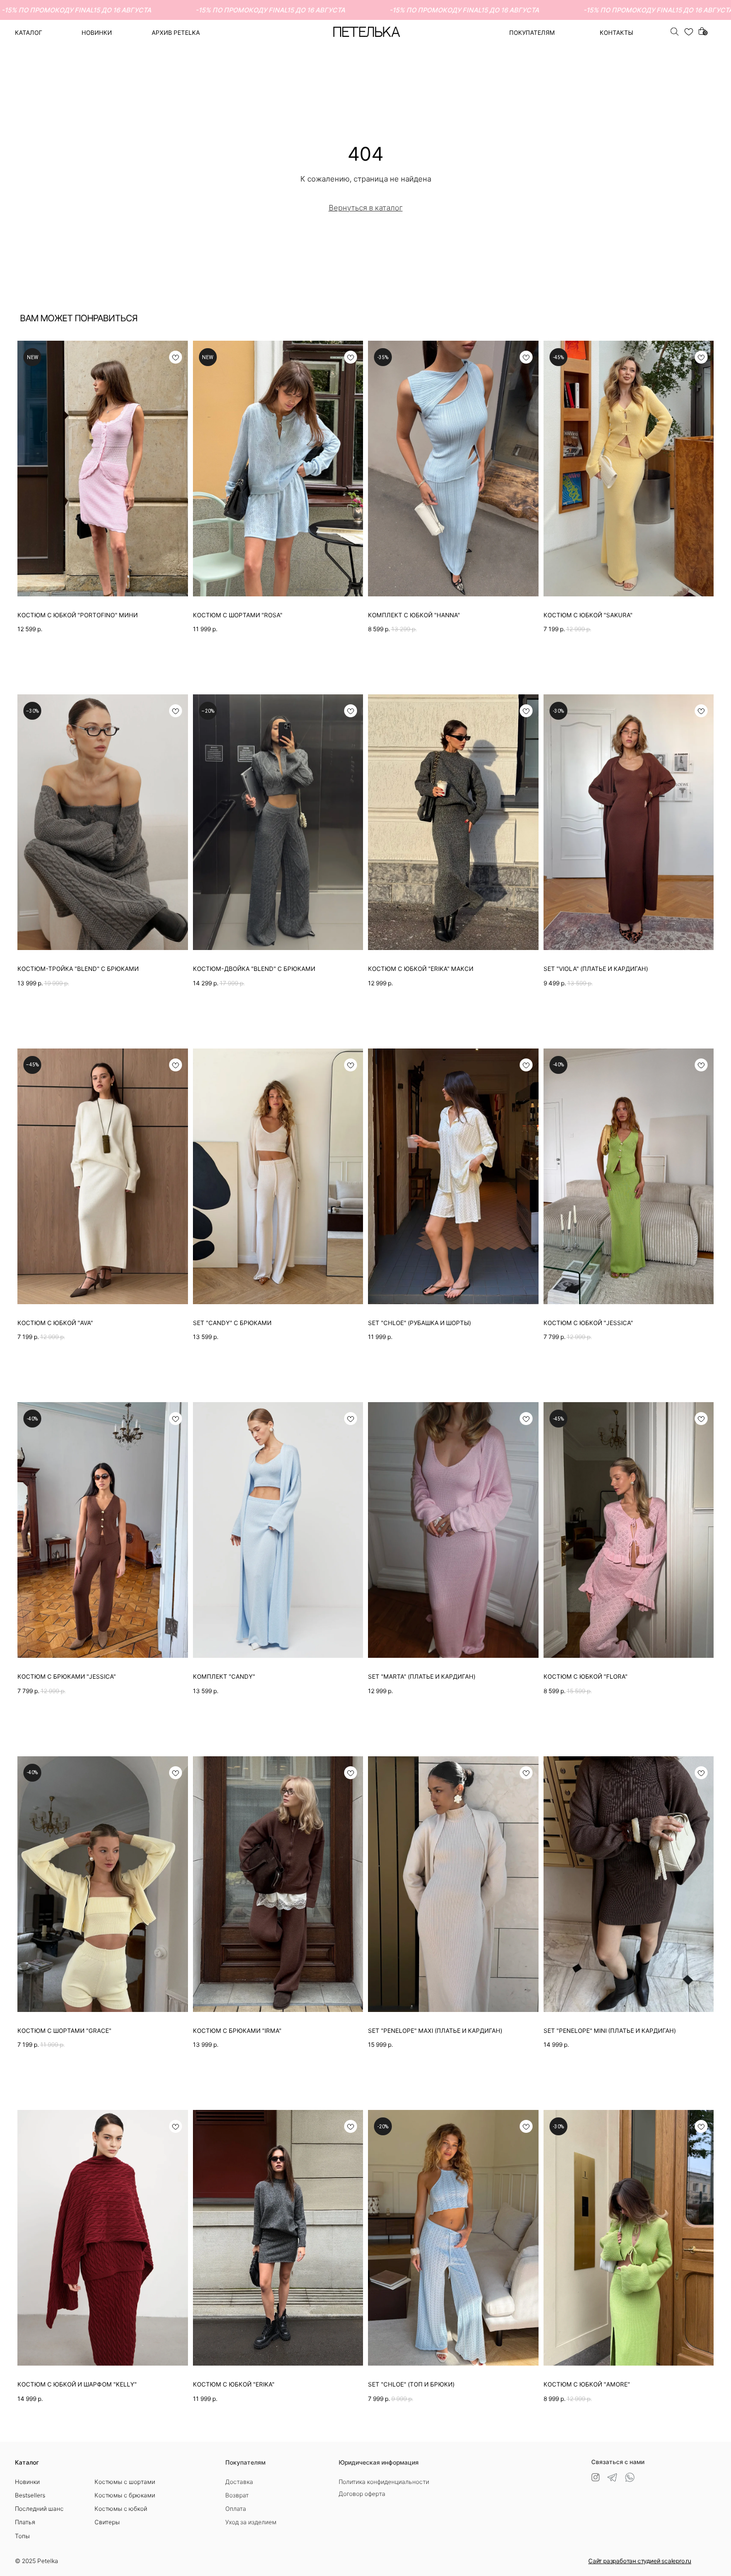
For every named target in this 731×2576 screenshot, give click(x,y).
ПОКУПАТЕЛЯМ (532, 33)
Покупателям (245, 2462)
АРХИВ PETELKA (176, 33)
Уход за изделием (251, 2522)
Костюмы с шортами (125, 2482)
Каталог (29, 33)
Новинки (97, 33)
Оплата (236, 2509)
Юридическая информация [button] (379, 2462)
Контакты (616, 33)
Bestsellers (30, 2495)
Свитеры (107, 2522)
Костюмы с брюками (125, 2495)
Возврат (237, 2495)
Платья (25, 2522)
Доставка (239, 2482)
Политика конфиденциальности (384, 2482)
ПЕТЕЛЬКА (366, 33)
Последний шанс (39, 2509)
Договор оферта (362, 2494)
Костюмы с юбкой (121, 2509)
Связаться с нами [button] (618, 2462)
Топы (22, 2536)
